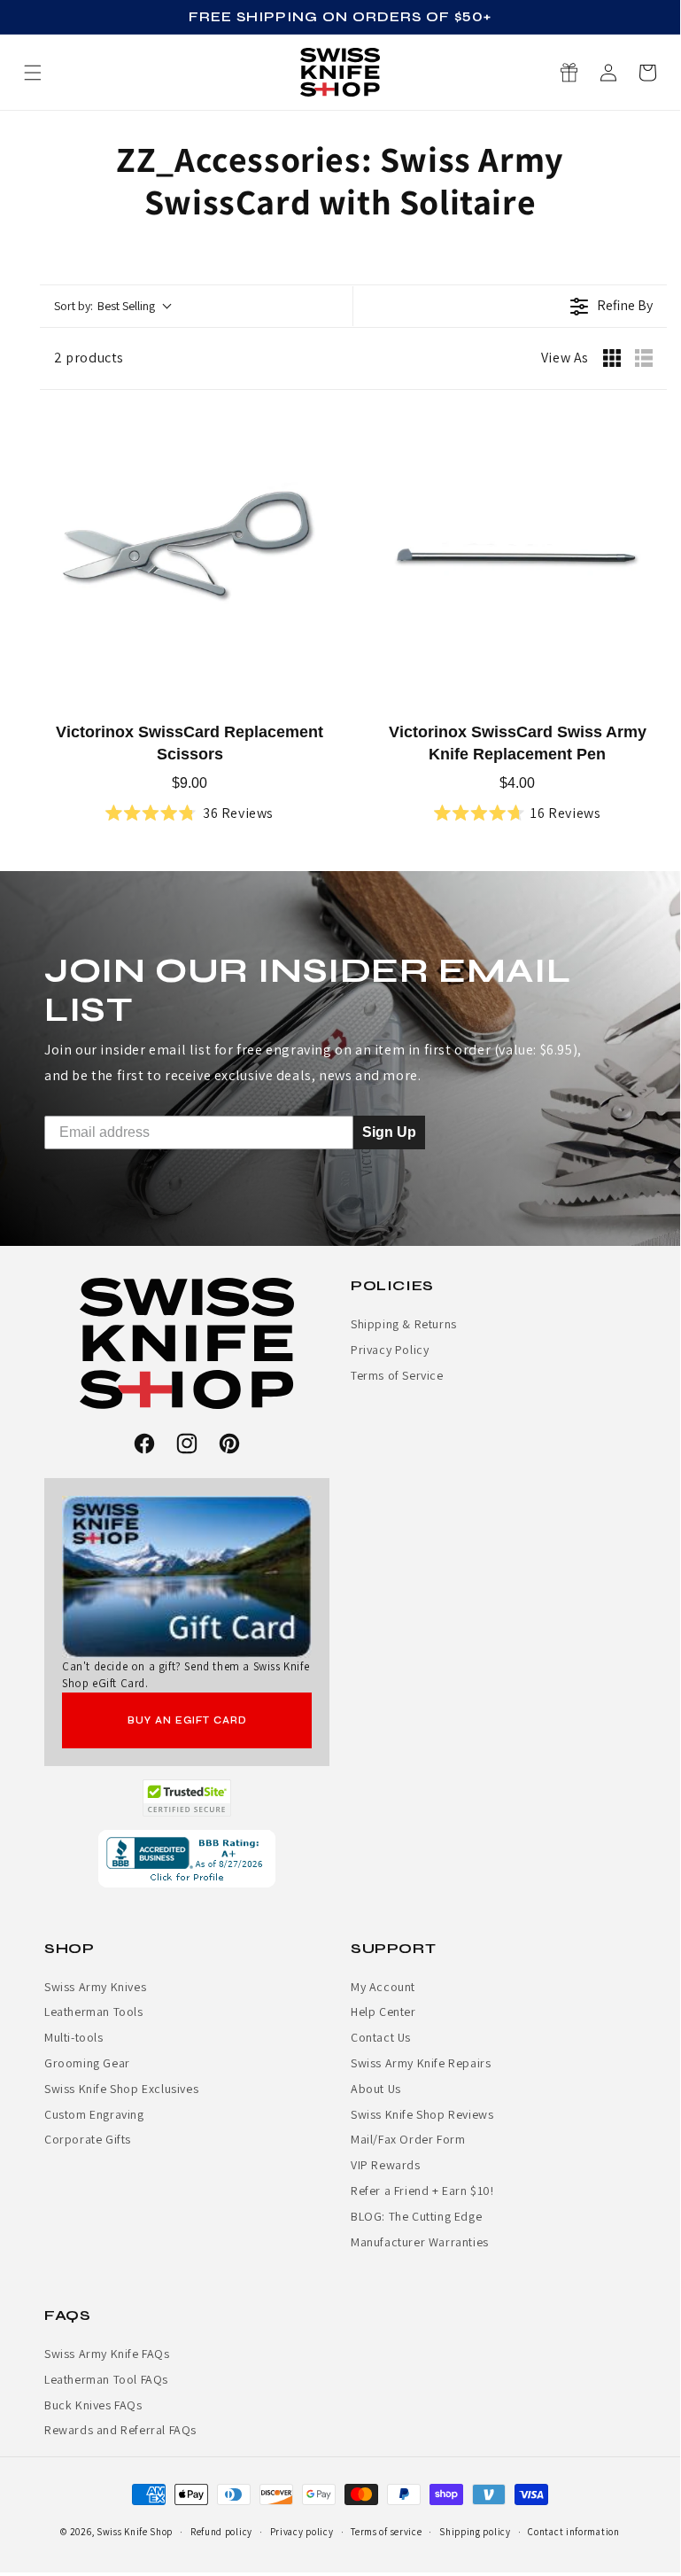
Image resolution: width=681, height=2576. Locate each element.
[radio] (612, 358)
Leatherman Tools (94, 2012)
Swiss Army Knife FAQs (107, 2354)
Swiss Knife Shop (135, 2532)
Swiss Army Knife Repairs (421, 2063)
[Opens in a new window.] (187, 1798)
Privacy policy (302, 2532)
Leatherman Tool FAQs (106, 2379)
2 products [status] (89, 358)
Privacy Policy (390, 1350)
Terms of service (386, 2532)
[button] (647, 73)
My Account (383, 1987)
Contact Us (381, 2037)
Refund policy (221, 2532)
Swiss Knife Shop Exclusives (121, 2089)
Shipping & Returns (404, 1324)
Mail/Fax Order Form (408, 2139)
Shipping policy (475, 2532)
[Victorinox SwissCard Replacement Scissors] (190, 557)
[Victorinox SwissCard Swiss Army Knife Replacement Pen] (517, 557)
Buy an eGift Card (187, 1720)
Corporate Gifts (88, 2139)
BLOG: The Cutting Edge (416, 2216)
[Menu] (33, 73)
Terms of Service (397, 1375)
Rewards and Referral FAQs (120, 2430)
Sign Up (389, 1131)
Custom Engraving (94, 2114)
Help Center (383, 2012)
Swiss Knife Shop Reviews (422, 2114)
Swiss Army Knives (95, 1987)
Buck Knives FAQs (93, 2405)
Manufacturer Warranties (420, 2242)
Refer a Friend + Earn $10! (422, 2191)
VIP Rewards (386, 2165)
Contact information (573, 2532)
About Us (376, 2089)
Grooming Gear (87, 2063)
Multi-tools (74, 2037)
